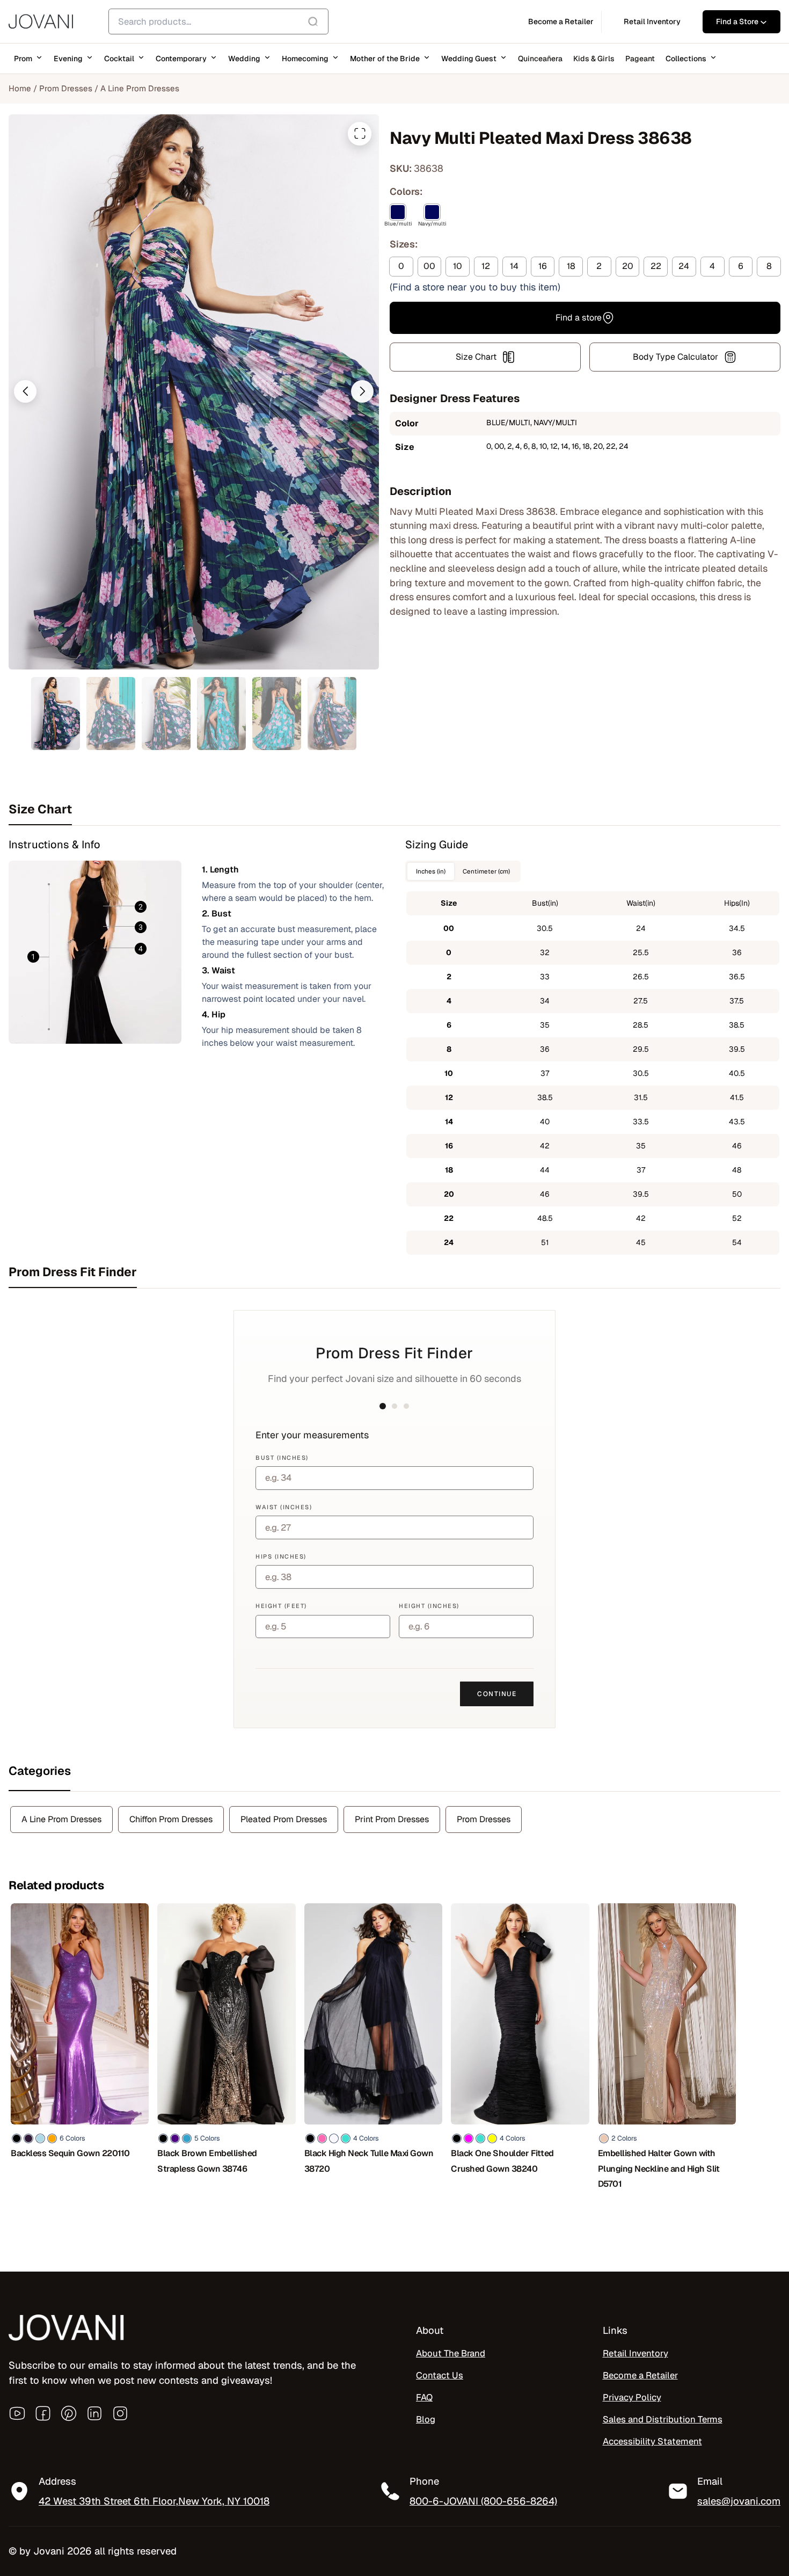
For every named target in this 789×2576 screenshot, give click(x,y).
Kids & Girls (594, 59)
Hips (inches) (281, 1556)
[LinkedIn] (94, 2413)
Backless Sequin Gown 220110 (70, 2153)
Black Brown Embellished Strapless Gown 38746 (207, 2161)
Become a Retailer (640, 2375)
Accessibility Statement (652, 2441)
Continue (497, 1694)
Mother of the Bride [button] (385, 59)
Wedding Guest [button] (469, 59)
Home (20, 88)
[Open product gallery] (360, 134)
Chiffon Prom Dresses (171, 1819)
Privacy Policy (632, 2397)
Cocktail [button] (119, 59)
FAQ (424, 2397)
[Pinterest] (69, 2413)
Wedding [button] (244, 59)
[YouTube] (17, 2413)
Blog (426, 2419)
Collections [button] (686, 59)
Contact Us (440, 2375)
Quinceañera (540, 59)
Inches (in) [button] (431, 871)
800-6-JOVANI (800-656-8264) (483, 2501)
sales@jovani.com (739, 2501)
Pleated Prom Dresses (284, 1819)
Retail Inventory (635, 2353)
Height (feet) (281, 1606)
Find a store (579, 318)
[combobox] (218, 21)
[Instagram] (120, 2413)
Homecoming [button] (305, 59)
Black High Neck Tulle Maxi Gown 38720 (369, 2161)
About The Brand (451, 2353)
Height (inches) (429, 1606)
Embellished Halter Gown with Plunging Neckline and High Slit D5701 (659, 2169)
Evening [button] (68, 59)
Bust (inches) (282, 1458)
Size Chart (476, 357)
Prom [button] (23, 59)
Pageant (640, 59)
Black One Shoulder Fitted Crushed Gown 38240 (502, 2161)
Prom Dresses (66, 88)
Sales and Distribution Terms (663, 2419)
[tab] (394, 809)
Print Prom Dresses (392, 1819)
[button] (25, 391)
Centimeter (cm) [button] (486, 871)
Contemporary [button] (181, 59)
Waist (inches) (284, 1507)
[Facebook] (43, 2413)
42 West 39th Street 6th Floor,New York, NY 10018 (154, 2501)
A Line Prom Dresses (140, 88)
